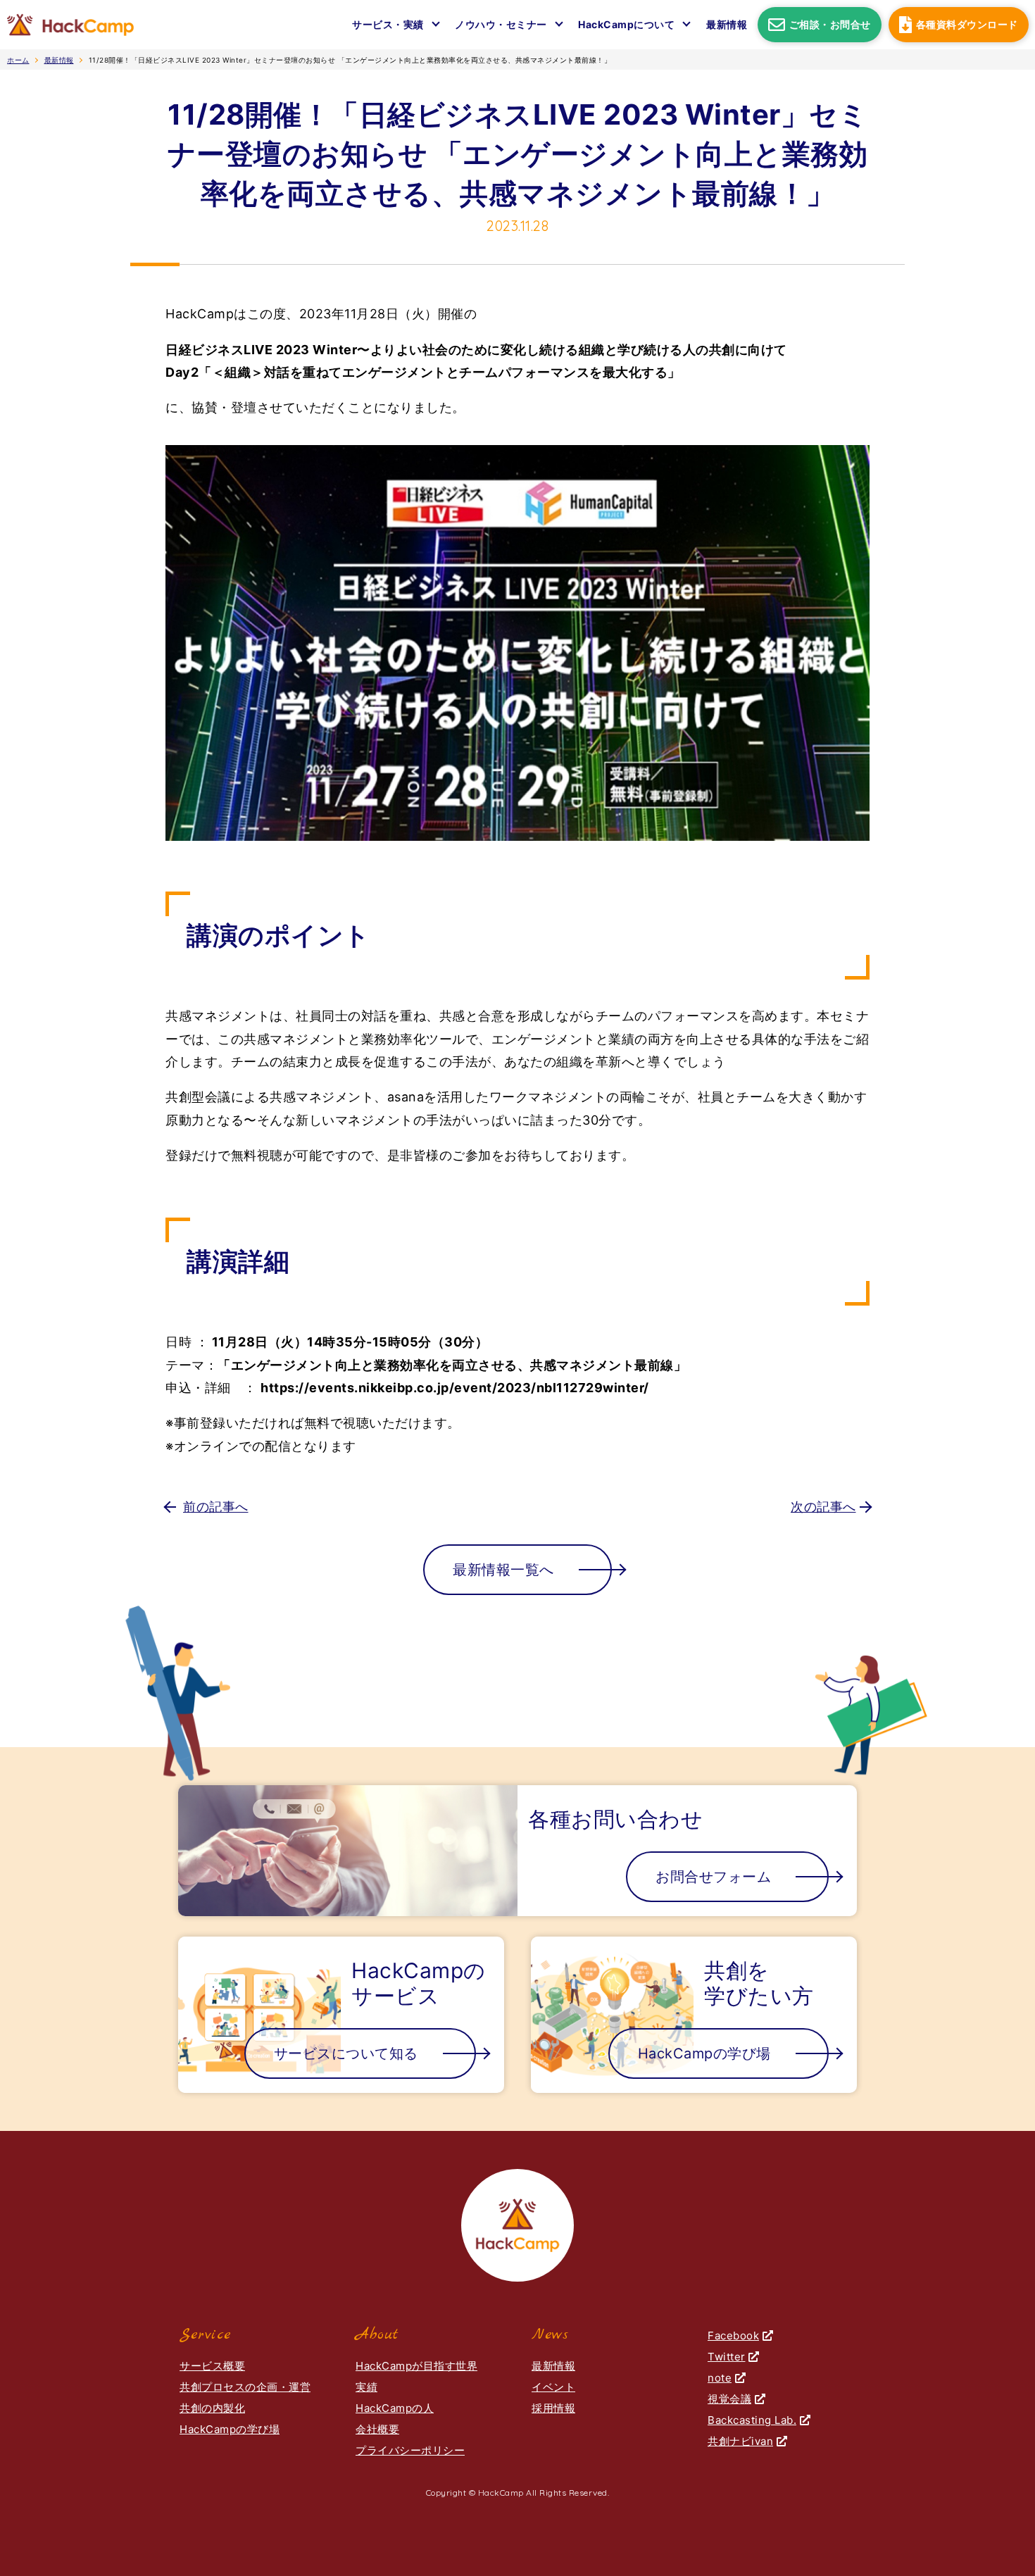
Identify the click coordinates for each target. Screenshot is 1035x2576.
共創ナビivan (740, 2441)
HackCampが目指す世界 (416, 2366)
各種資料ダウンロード (966, 24)
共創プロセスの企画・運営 (245, 2387)
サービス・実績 (388, 24)
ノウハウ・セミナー (501, 24)
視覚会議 (729, 2399)
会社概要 (377, 2429)
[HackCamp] (70, 25)
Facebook (733, 2336)
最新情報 (727, 24)
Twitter (727, 2357)
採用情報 (553, 2408)
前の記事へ (216, 1507)
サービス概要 (212, 2366)
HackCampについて (626, 24)
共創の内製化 (212, 2408)
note (720, 2378)
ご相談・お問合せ (830, 24)
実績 (366, 2387)
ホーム (18, 60)
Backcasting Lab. (752, 2420)
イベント (553, 2387)
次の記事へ (823, 1507)
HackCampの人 (395, 2408)
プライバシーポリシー (410, 2450)
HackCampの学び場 (230, 2429)
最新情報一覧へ (503, 1570)
